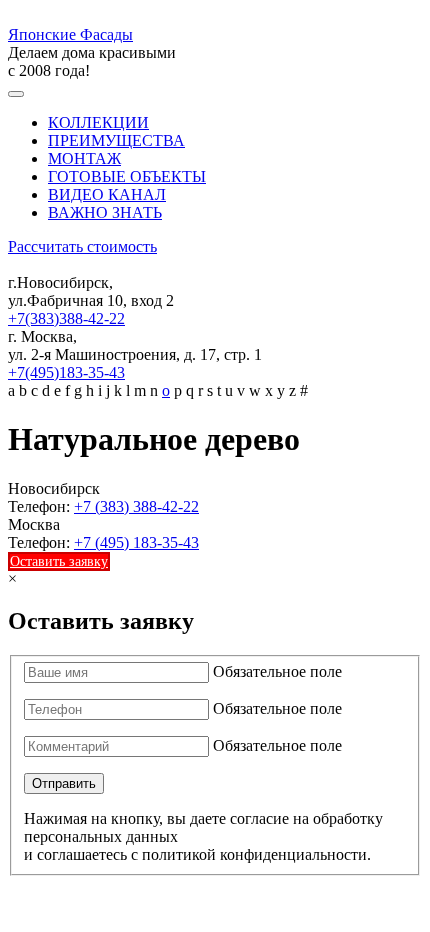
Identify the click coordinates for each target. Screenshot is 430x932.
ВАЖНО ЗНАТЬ (105, 212)
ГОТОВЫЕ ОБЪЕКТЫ (127, 176)
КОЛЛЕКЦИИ (98, 122)
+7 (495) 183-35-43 (136, 542)
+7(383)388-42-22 (66, 318)
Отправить (64, 783)
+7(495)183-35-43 (66, 372)
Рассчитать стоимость (82, 246)
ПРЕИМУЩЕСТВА (116, 140)
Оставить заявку (59, 561)
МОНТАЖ (84, 158)
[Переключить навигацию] (16, 94)
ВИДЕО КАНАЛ (107, 194)
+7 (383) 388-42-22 (136, 506)
